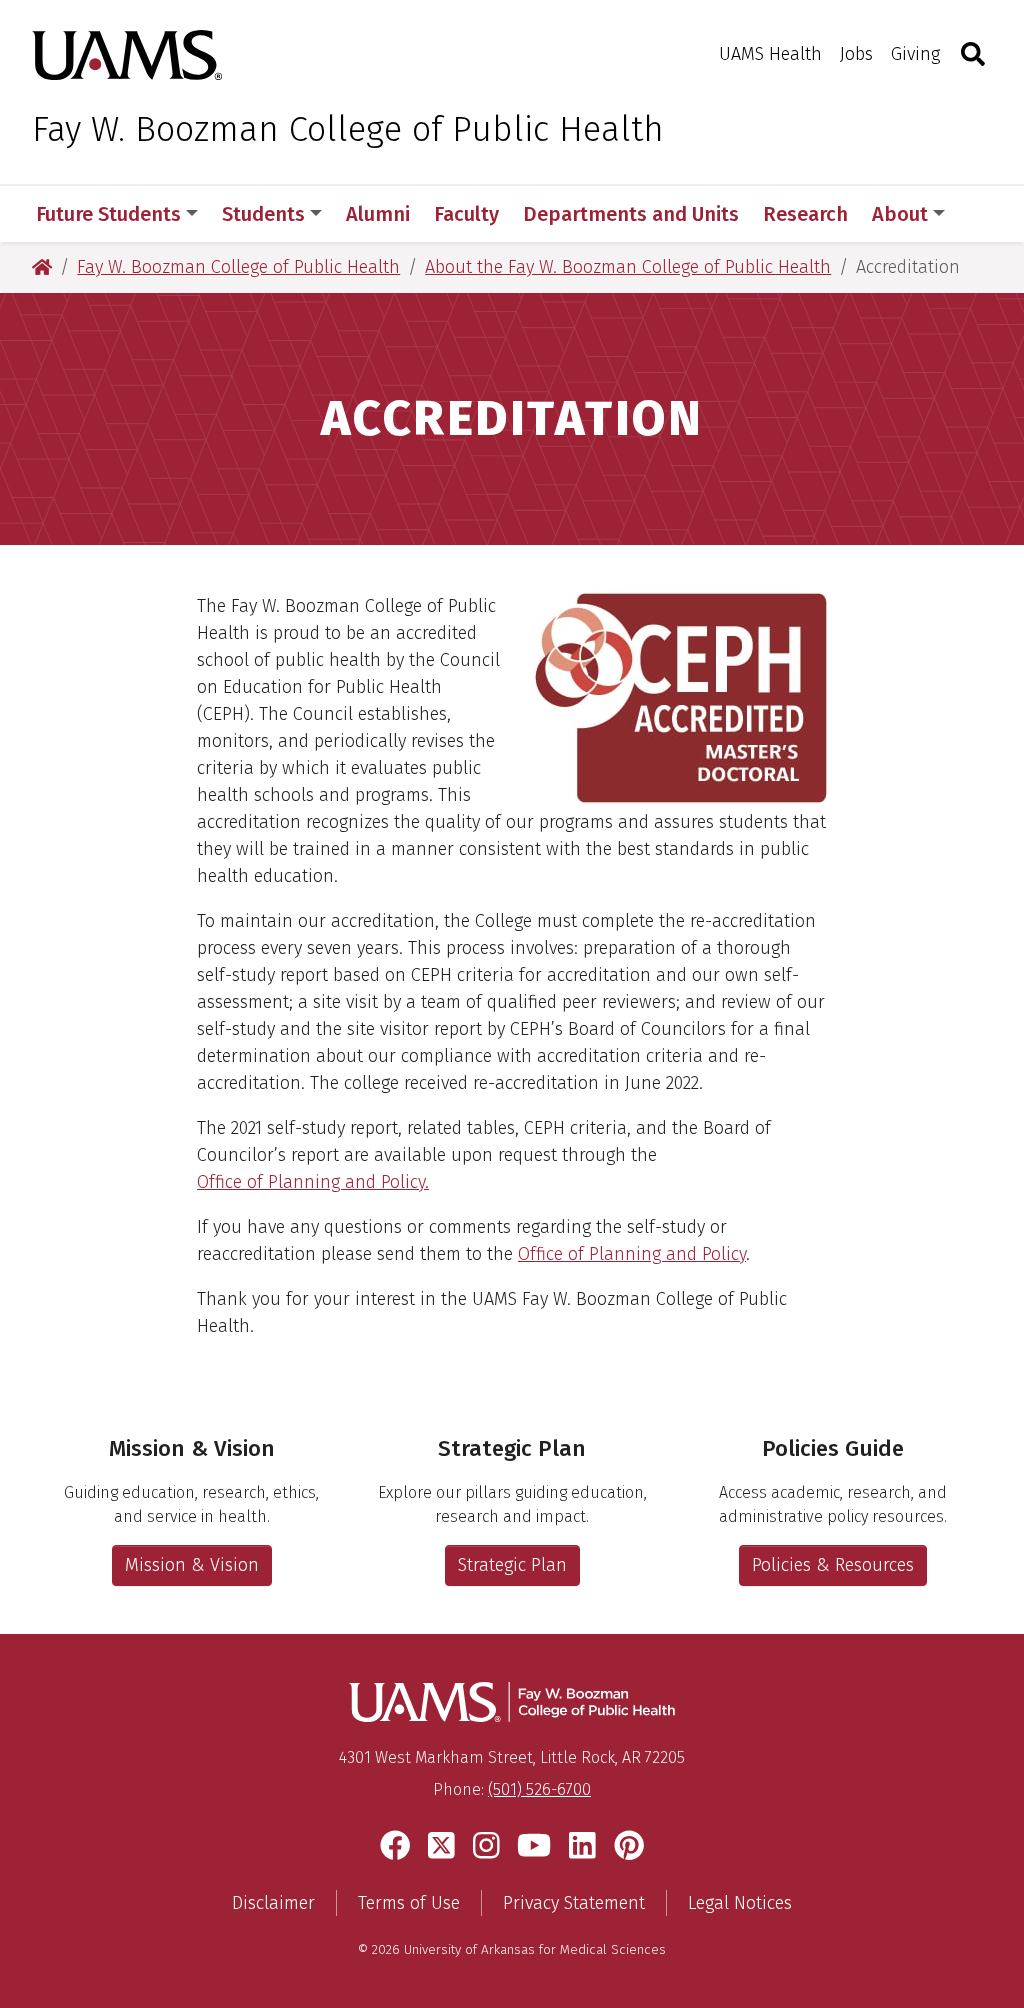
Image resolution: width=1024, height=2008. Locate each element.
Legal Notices (740, 1903)
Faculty (466, 214)
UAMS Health (770, 54)
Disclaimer (273, 1903)
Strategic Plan (512, 1565)
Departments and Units (631, 214)
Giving (915, 54)
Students (263, 214)
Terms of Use (409, 1903)
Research (805, 214)
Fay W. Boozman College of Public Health (348, 129)
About (900, 214)
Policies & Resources (833, 1565)
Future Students (108, 214)
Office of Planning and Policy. (313, 1182)
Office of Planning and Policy (632, 1254)
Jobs (856, 54)
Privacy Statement (574, 1903)
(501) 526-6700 (539, 1789)
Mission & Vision (192, 1565)
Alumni (378, 214)
